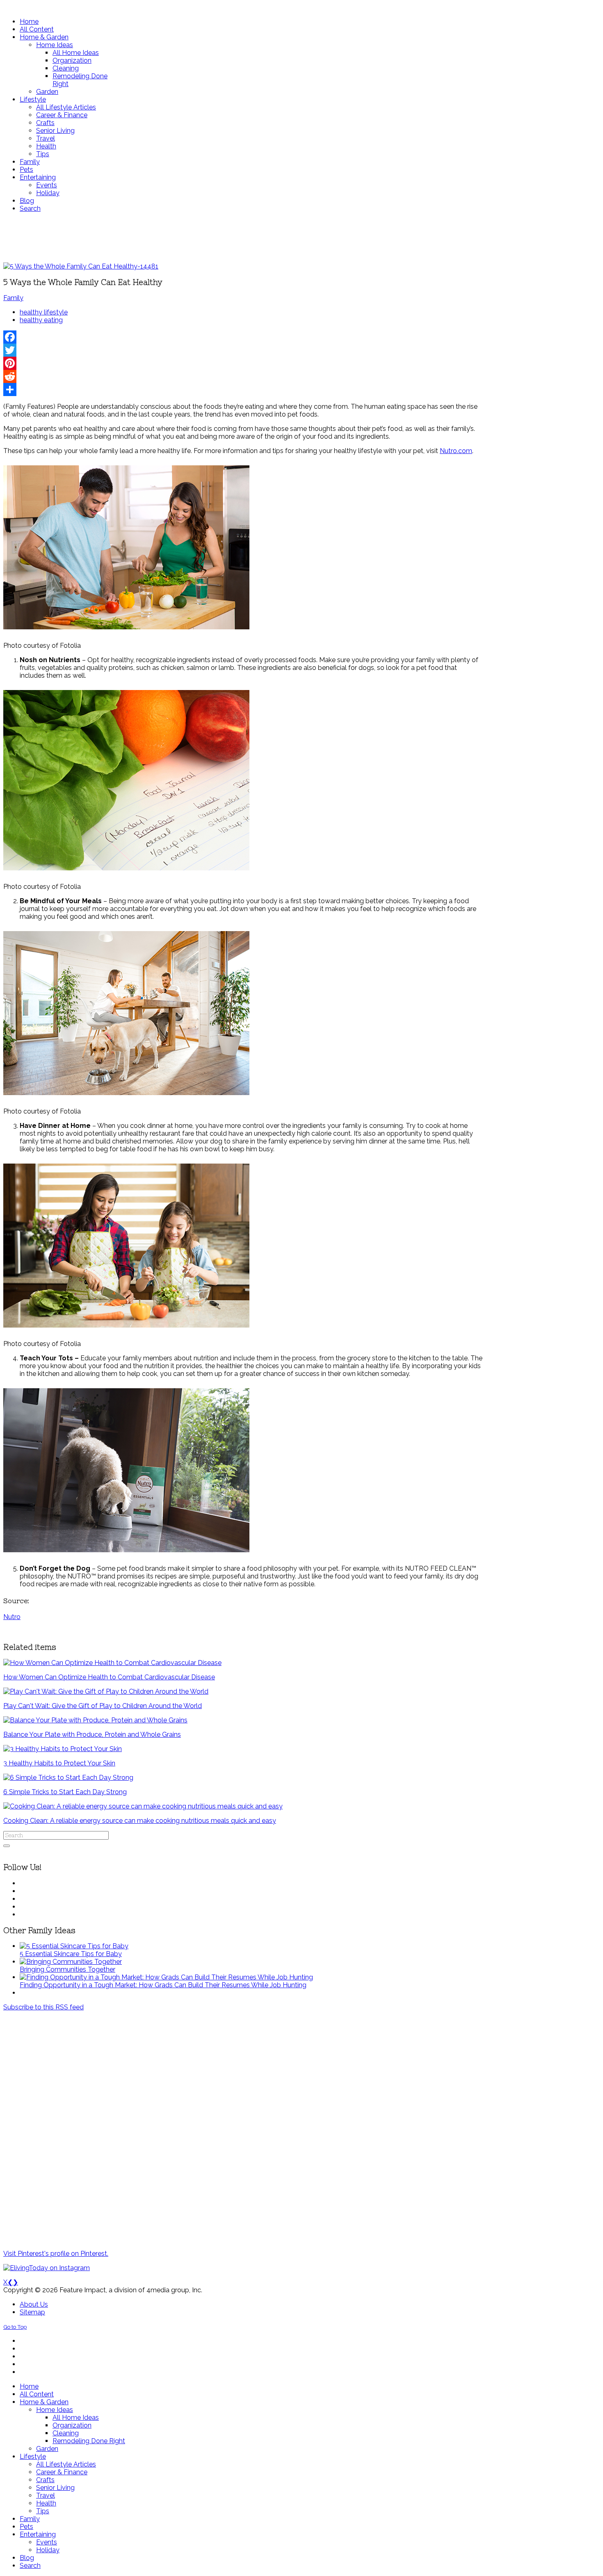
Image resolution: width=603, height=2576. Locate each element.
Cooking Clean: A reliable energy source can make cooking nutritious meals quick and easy (140, 1821)
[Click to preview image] (81, 266)
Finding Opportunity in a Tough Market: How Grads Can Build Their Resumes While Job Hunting (163, 1985)
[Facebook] (243, 337)
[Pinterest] (243, 363)
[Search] (7, 1846)
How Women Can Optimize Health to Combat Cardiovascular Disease (109, 1677)
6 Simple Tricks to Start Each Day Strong (65, 1792)
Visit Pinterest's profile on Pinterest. (56, 2254)
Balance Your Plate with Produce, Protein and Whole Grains (92, 1734)
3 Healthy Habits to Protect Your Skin (59, 1763)
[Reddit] (243, 376)
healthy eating (41, 320)
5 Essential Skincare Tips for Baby (71, 1954)
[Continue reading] (74, 1946)
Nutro (12, 1617)
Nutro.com (456, 451)
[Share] (243, 389)
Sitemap (32, 2312)
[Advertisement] (243, 237)
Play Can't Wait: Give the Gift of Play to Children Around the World (103, 1706)
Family (13, 298)
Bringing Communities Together (67, 1969)
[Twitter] (243, 350)
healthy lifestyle (44, 312)
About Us (34, 2304)
